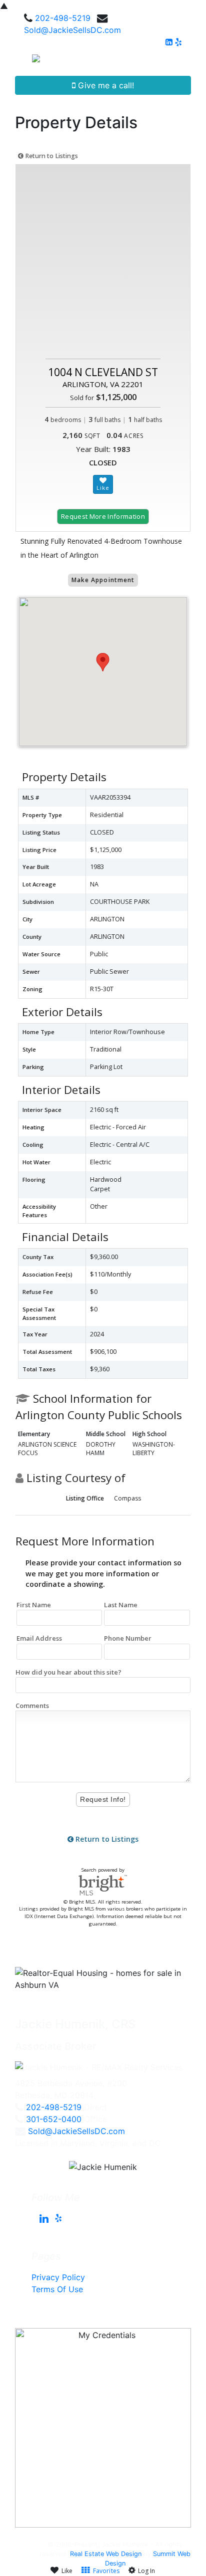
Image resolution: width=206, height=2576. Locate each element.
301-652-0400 (54, 2119)
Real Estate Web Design (106, 2554)
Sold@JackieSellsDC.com (72, 30)
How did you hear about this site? (68, 1672)
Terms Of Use (57, 2289)
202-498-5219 (63, 18)
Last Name (121, 1605)
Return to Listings (51, 156)
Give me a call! (105, 85)
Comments (32, 1706)
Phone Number (128, 1638)
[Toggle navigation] (187, 62)
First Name (34, 1605)
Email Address (39, 1638)
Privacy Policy (58, 2277)
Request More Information (103, 516)
